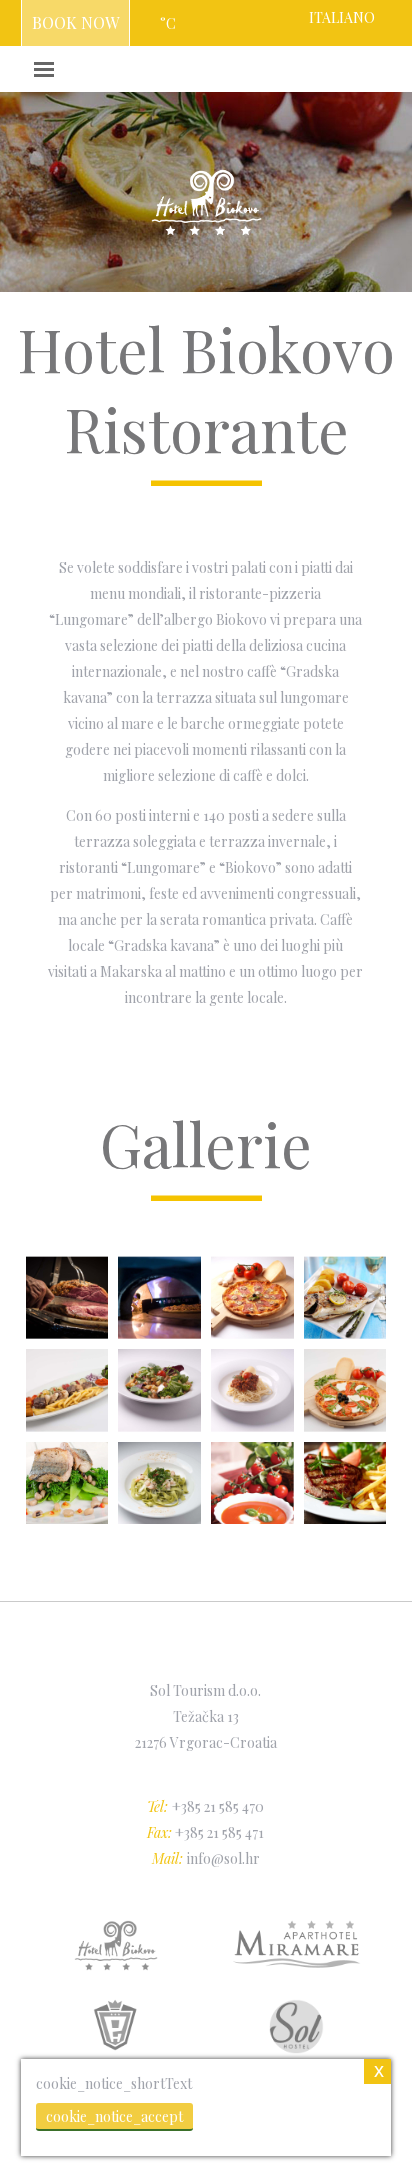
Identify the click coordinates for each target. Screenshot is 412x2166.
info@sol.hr (223, 1858)
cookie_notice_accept (114, 2116)
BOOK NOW (75, 22)
